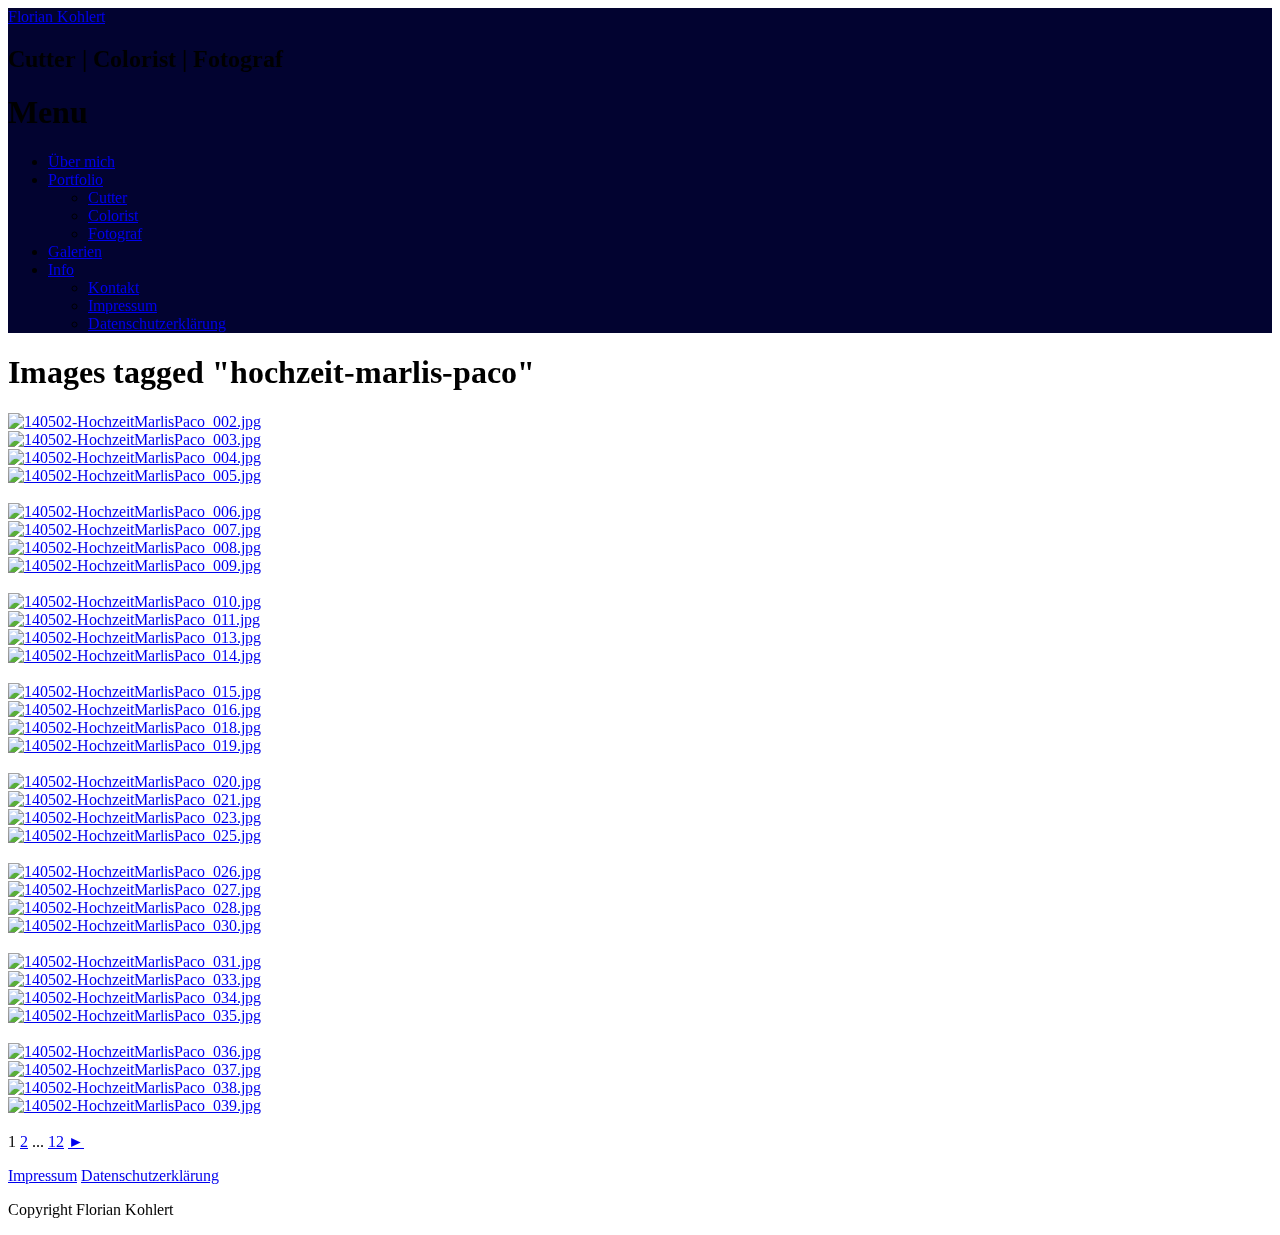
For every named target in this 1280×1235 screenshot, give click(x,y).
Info (61, 269)
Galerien (75, 251)
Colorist (113, 215)
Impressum (122, 305)
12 (56, 1141)
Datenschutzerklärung (157, 323)
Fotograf (115, 233)
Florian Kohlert (56, 16)
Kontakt (113, 287)
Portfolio (75, 179)
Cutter (107, 197)
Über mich (81, 161)
